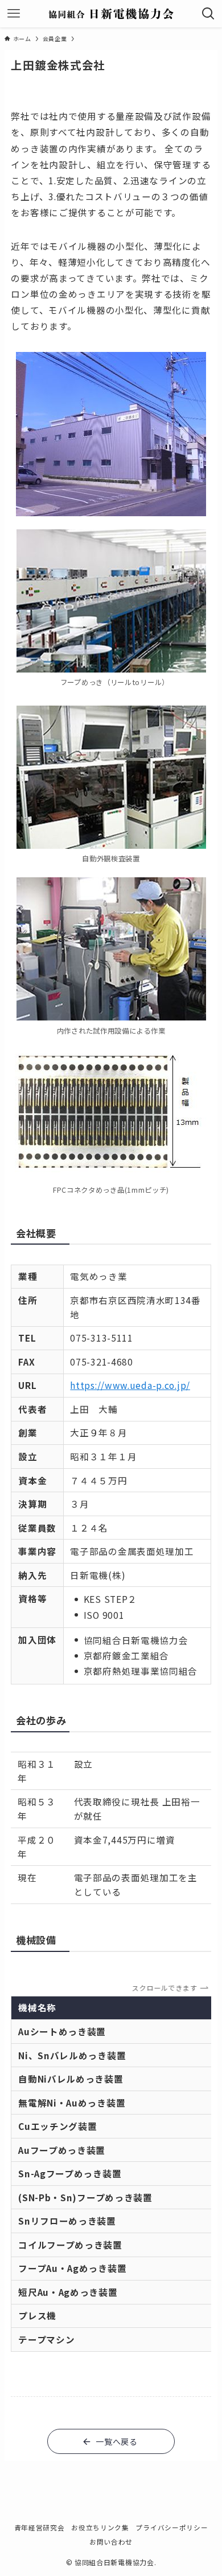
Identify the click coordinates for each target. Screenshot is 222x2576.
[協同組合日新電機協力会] (111, 14)
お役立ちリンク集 (100, 2527)
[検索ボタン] (208, 14)
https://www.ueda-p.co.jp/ (130, 1385)
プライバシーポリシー (172, 2527)
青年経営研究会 (40, 2527)
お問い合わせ (111, 2541)
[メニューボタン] (14, 14)
